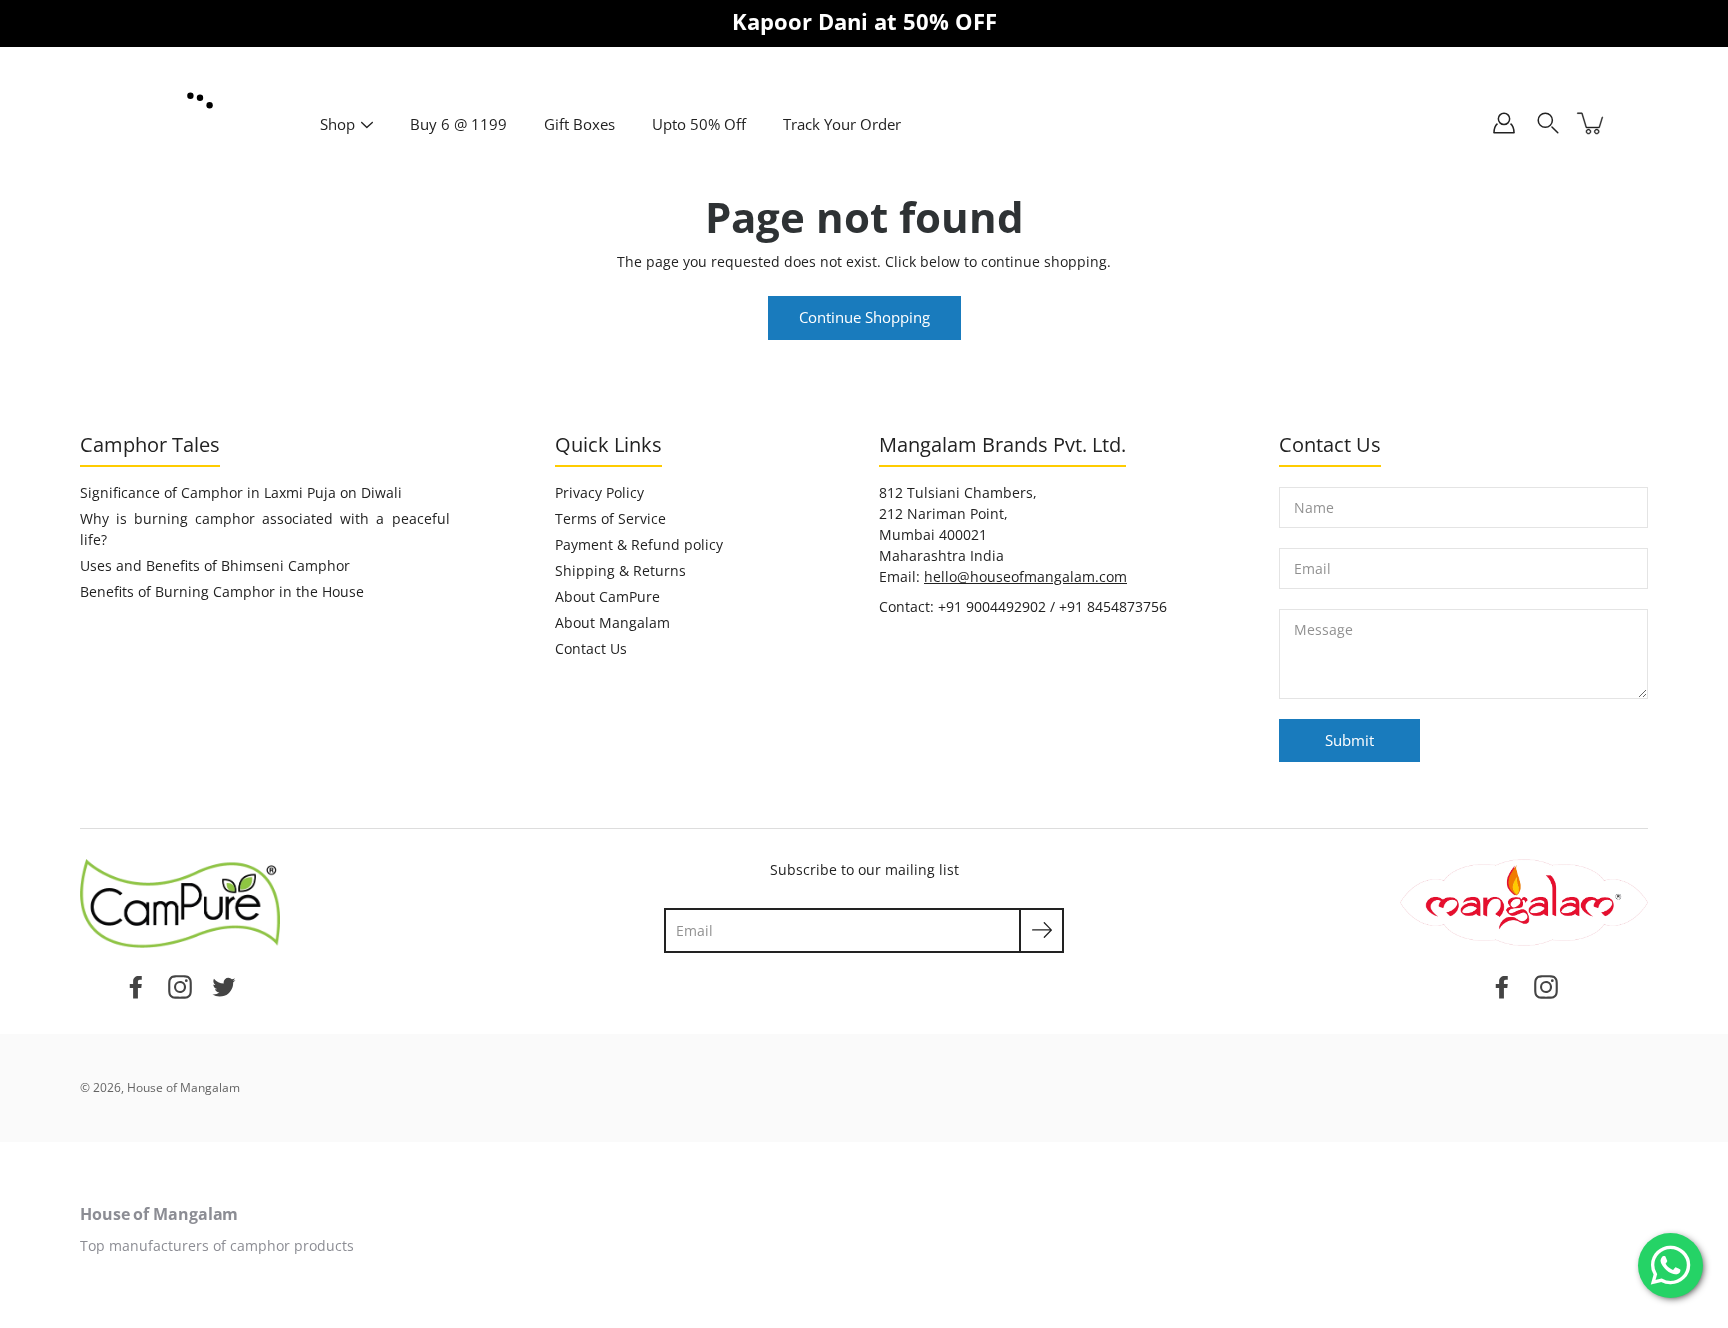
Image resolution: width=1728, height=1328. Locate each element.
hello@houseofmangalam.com (1025, 576)
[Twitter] (224, 985)
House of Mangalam (183, 1087)
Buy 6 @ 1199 (458, 124)
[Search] (1548, 123)
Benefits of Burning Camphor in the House (222, 591)
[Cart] (1592, 123)
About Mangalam (612, 622)
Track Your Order (842, 124)
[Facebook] (136, 985)
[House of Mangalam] (200, 100)
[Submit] (1041, 930)
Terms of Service (610, 518)
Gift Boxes (579, 124)
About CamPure (607, 596)
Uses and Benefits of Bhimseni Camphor (215, 565)
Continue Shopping (864, 317)
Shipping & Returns (620, 570)
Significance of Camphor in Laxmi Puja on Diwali (241, 492)
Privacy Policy (599, 492)
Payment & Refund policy (639, 544)
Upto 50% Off (699, 124)
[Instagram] (180, 985)
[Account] (1504, 123)
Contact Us (591, 648)
